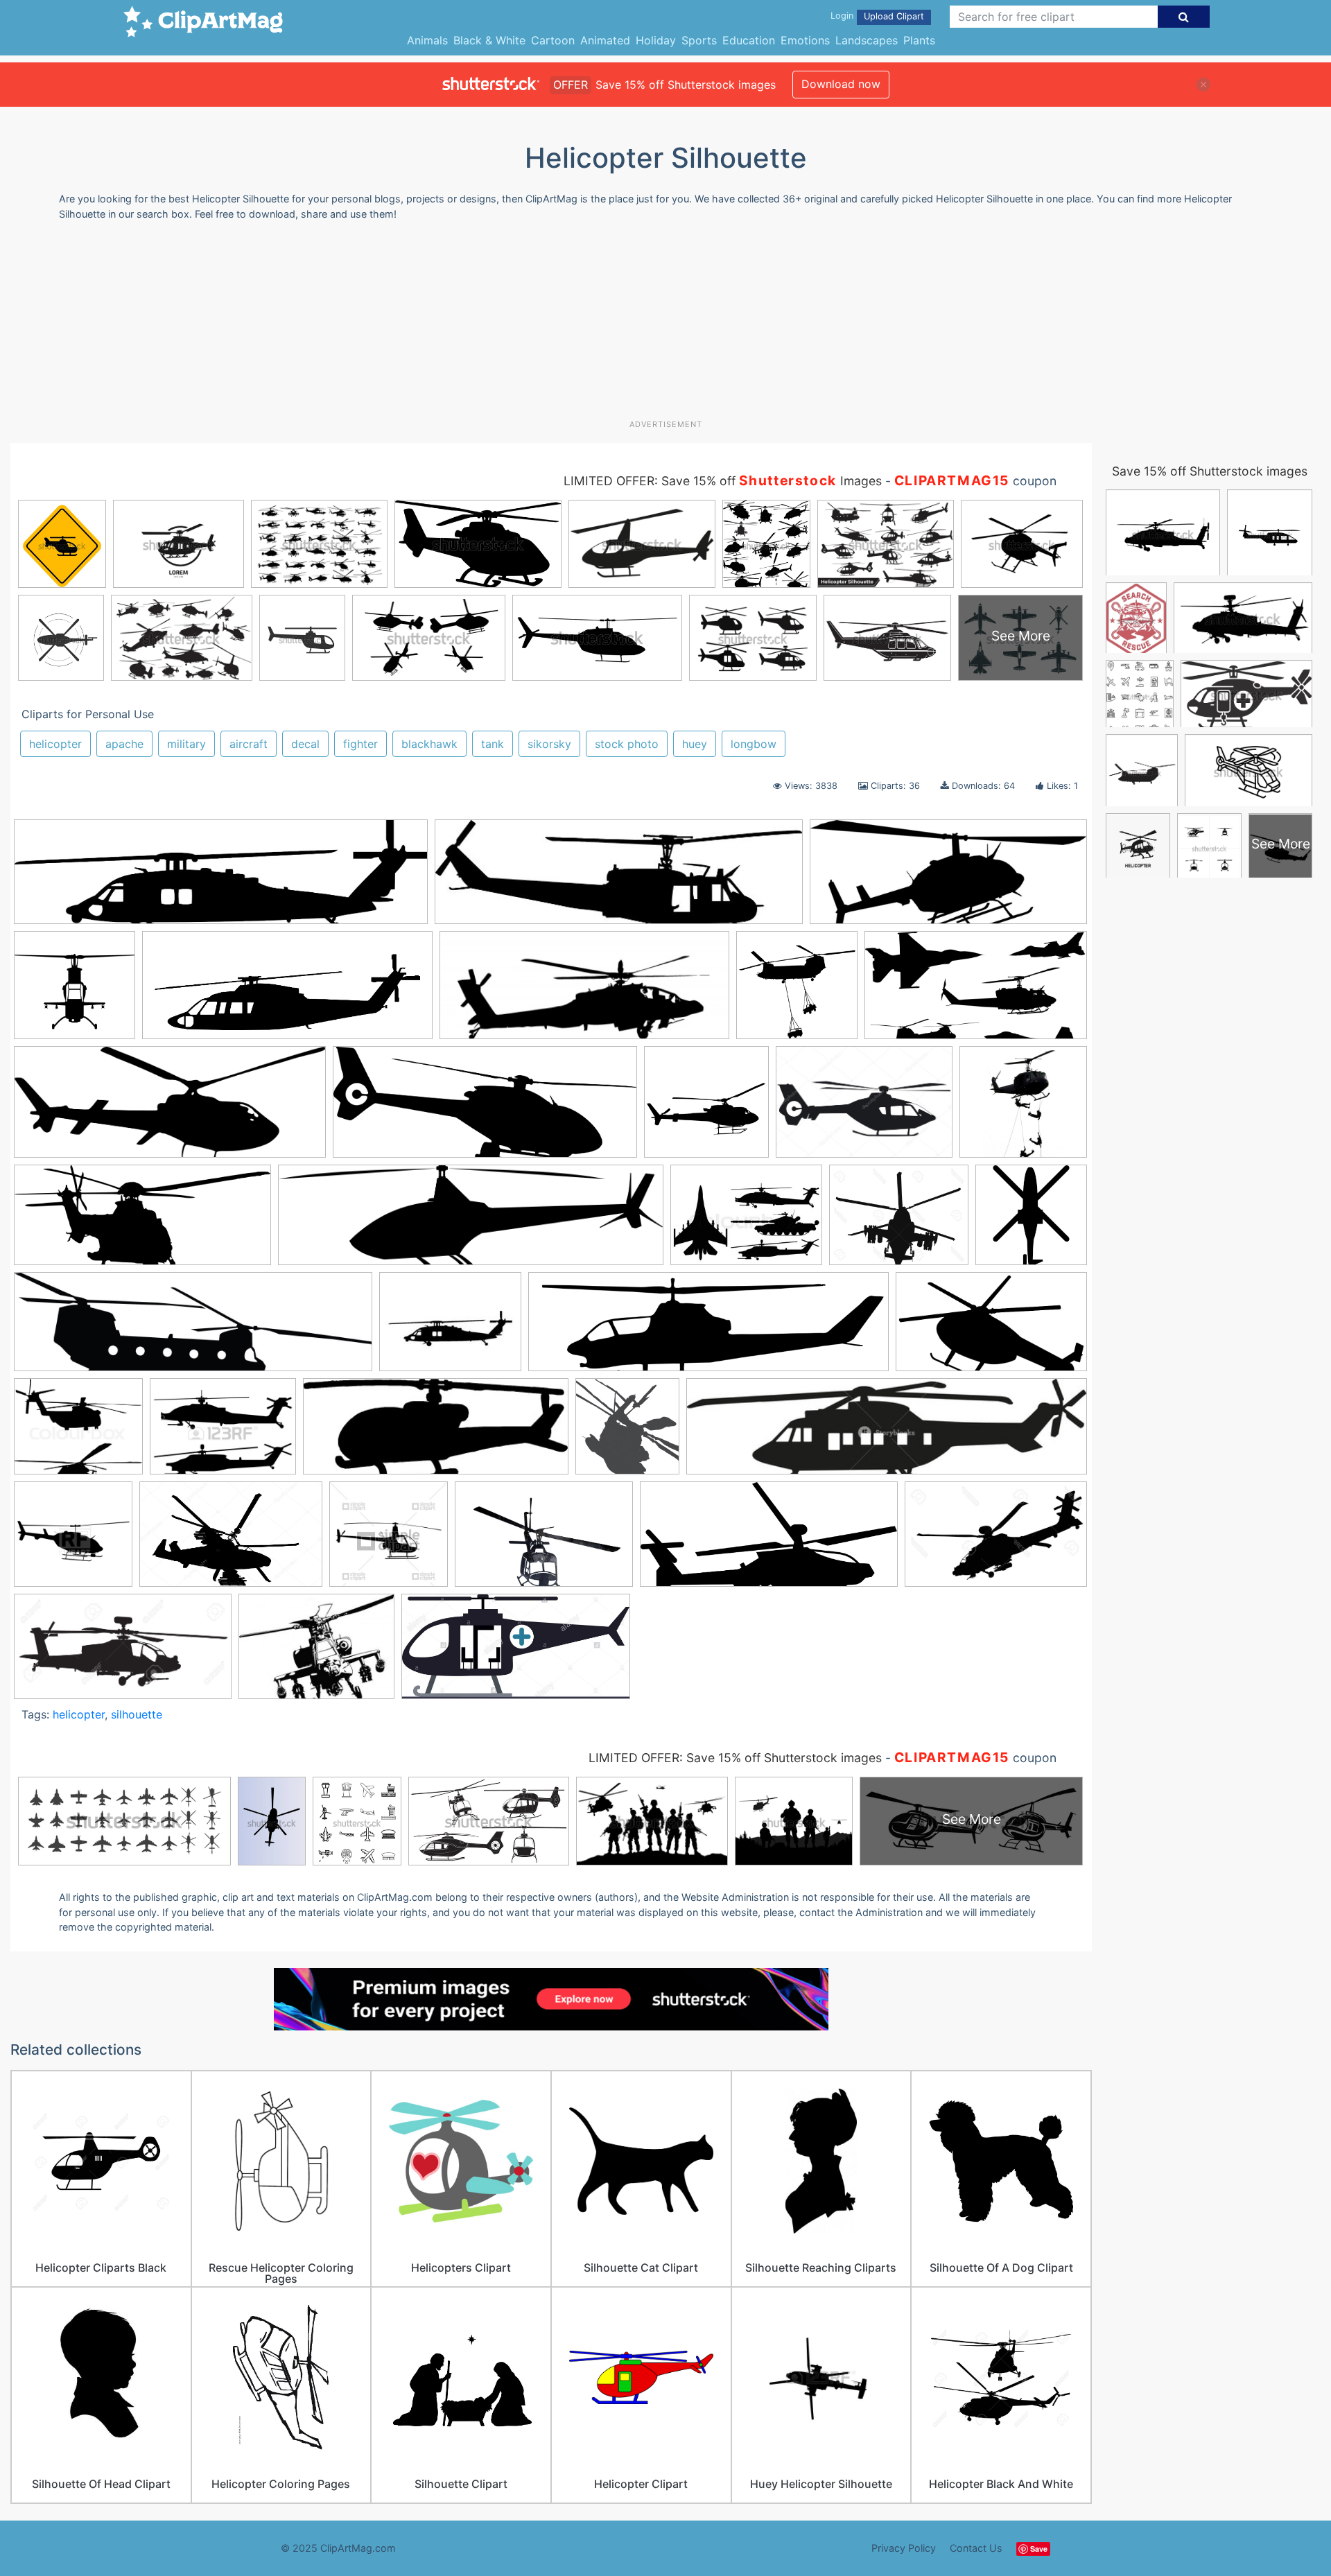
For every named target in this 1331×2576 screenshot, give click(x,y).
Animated (605, 40)
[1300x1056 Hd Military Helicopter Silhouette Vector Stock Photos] (899, 1221)
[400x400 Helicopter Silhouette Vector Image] (389, 1541)
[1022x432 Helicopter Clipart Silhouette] (948, 878)
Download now (841, 84)
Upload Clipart (894, 16)
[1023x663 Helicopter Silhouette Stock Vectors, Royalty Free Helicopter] (231, 1541)
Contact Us (976, 2548)
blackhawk (429, 744)
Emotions (805, 40)
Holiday (656, 40)
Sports (699, 40)
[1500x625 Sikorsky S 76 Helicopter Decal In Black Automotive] (287, 992)
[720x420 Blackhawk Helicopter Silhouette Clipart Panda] (991, 1328)
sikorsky (549, 744)
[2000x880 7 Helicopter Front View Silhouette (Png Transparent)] (142, 1221)
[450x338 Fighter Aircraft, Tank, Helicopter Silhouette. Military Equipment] (223, 1433)
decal (305, 744)
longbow (754, 744)
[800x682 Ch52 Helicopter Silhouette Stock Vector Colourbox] (78, 1433)
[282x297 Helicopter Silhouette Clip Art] (627, 1433)
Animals (427, 40)
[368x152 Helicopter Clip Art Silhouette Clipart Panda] (436, 1433)
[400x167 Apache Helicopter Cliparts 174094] (584, 992)
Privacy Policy (904, 2548)
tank (493, 744)
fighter (360, 744)
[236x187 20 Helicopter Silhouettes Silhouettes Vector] (450, 1329)
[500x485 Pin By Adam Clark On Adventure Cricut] (1023, 1108)
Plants (919, 40)
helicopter (55, 744)
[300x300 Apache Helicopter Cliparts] (797, 992)
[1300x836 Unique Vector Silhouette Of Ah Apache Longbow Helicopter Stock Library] (996, 1540)
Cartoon (553, 40)
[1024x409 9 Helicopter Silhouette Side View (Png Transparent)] (170, 1109)
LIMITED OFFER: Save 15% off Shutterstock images (735, 1758)
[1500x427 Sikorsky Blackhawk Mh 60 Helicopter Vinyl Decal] (221, 879)
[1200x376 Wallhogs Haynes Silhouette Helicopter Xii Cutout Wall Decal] (193, 1329)
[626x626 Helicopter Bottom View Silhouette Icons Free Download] (1031, 1220)
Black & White (489, 40)
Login (842, 16)
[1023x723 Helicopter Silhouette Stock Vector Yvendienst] (864, 1109)
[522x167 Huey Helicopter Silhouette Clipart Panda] (619, 879)
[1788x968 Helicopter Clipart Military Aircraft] (976, 992)
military (186, 744)
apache (124, 744)
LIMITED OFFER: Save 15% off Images (723, 481)
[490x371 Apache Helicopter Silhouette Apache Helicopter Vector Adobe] (316, 1653)
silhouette (137, 1714)
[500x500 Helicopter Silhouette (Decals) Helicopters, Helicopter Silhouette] (75, 992)
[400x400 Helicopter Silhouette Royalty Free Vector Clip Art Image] (73, 1541)
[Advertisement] (665, 325)
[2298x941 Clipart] (485, 1109)
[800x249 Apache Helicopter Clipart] (708, 1329)
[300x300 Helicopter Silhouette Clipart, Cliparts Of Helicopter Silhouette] (706, 1108)
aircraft (249, 744)
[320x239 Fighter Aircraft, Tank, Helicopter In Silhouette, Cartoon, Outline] (746, 1221)
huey (695, 744)
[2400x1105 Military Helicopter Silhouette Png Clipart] (769, 1541)
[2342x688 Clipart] (471, 1222)
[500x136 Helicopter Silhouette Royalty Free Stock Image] (887, 1433)
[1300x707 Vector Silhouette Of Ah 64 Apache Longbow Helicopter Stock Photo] (123, 1653)
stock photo (627, 744)
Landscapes (867, 40)
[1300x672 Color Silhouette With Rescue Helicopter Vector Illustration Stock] (516, 1653)
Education (749, 40)
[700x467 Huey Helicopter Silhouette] (544, 1541)
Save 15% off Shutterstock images (1210, 471)
